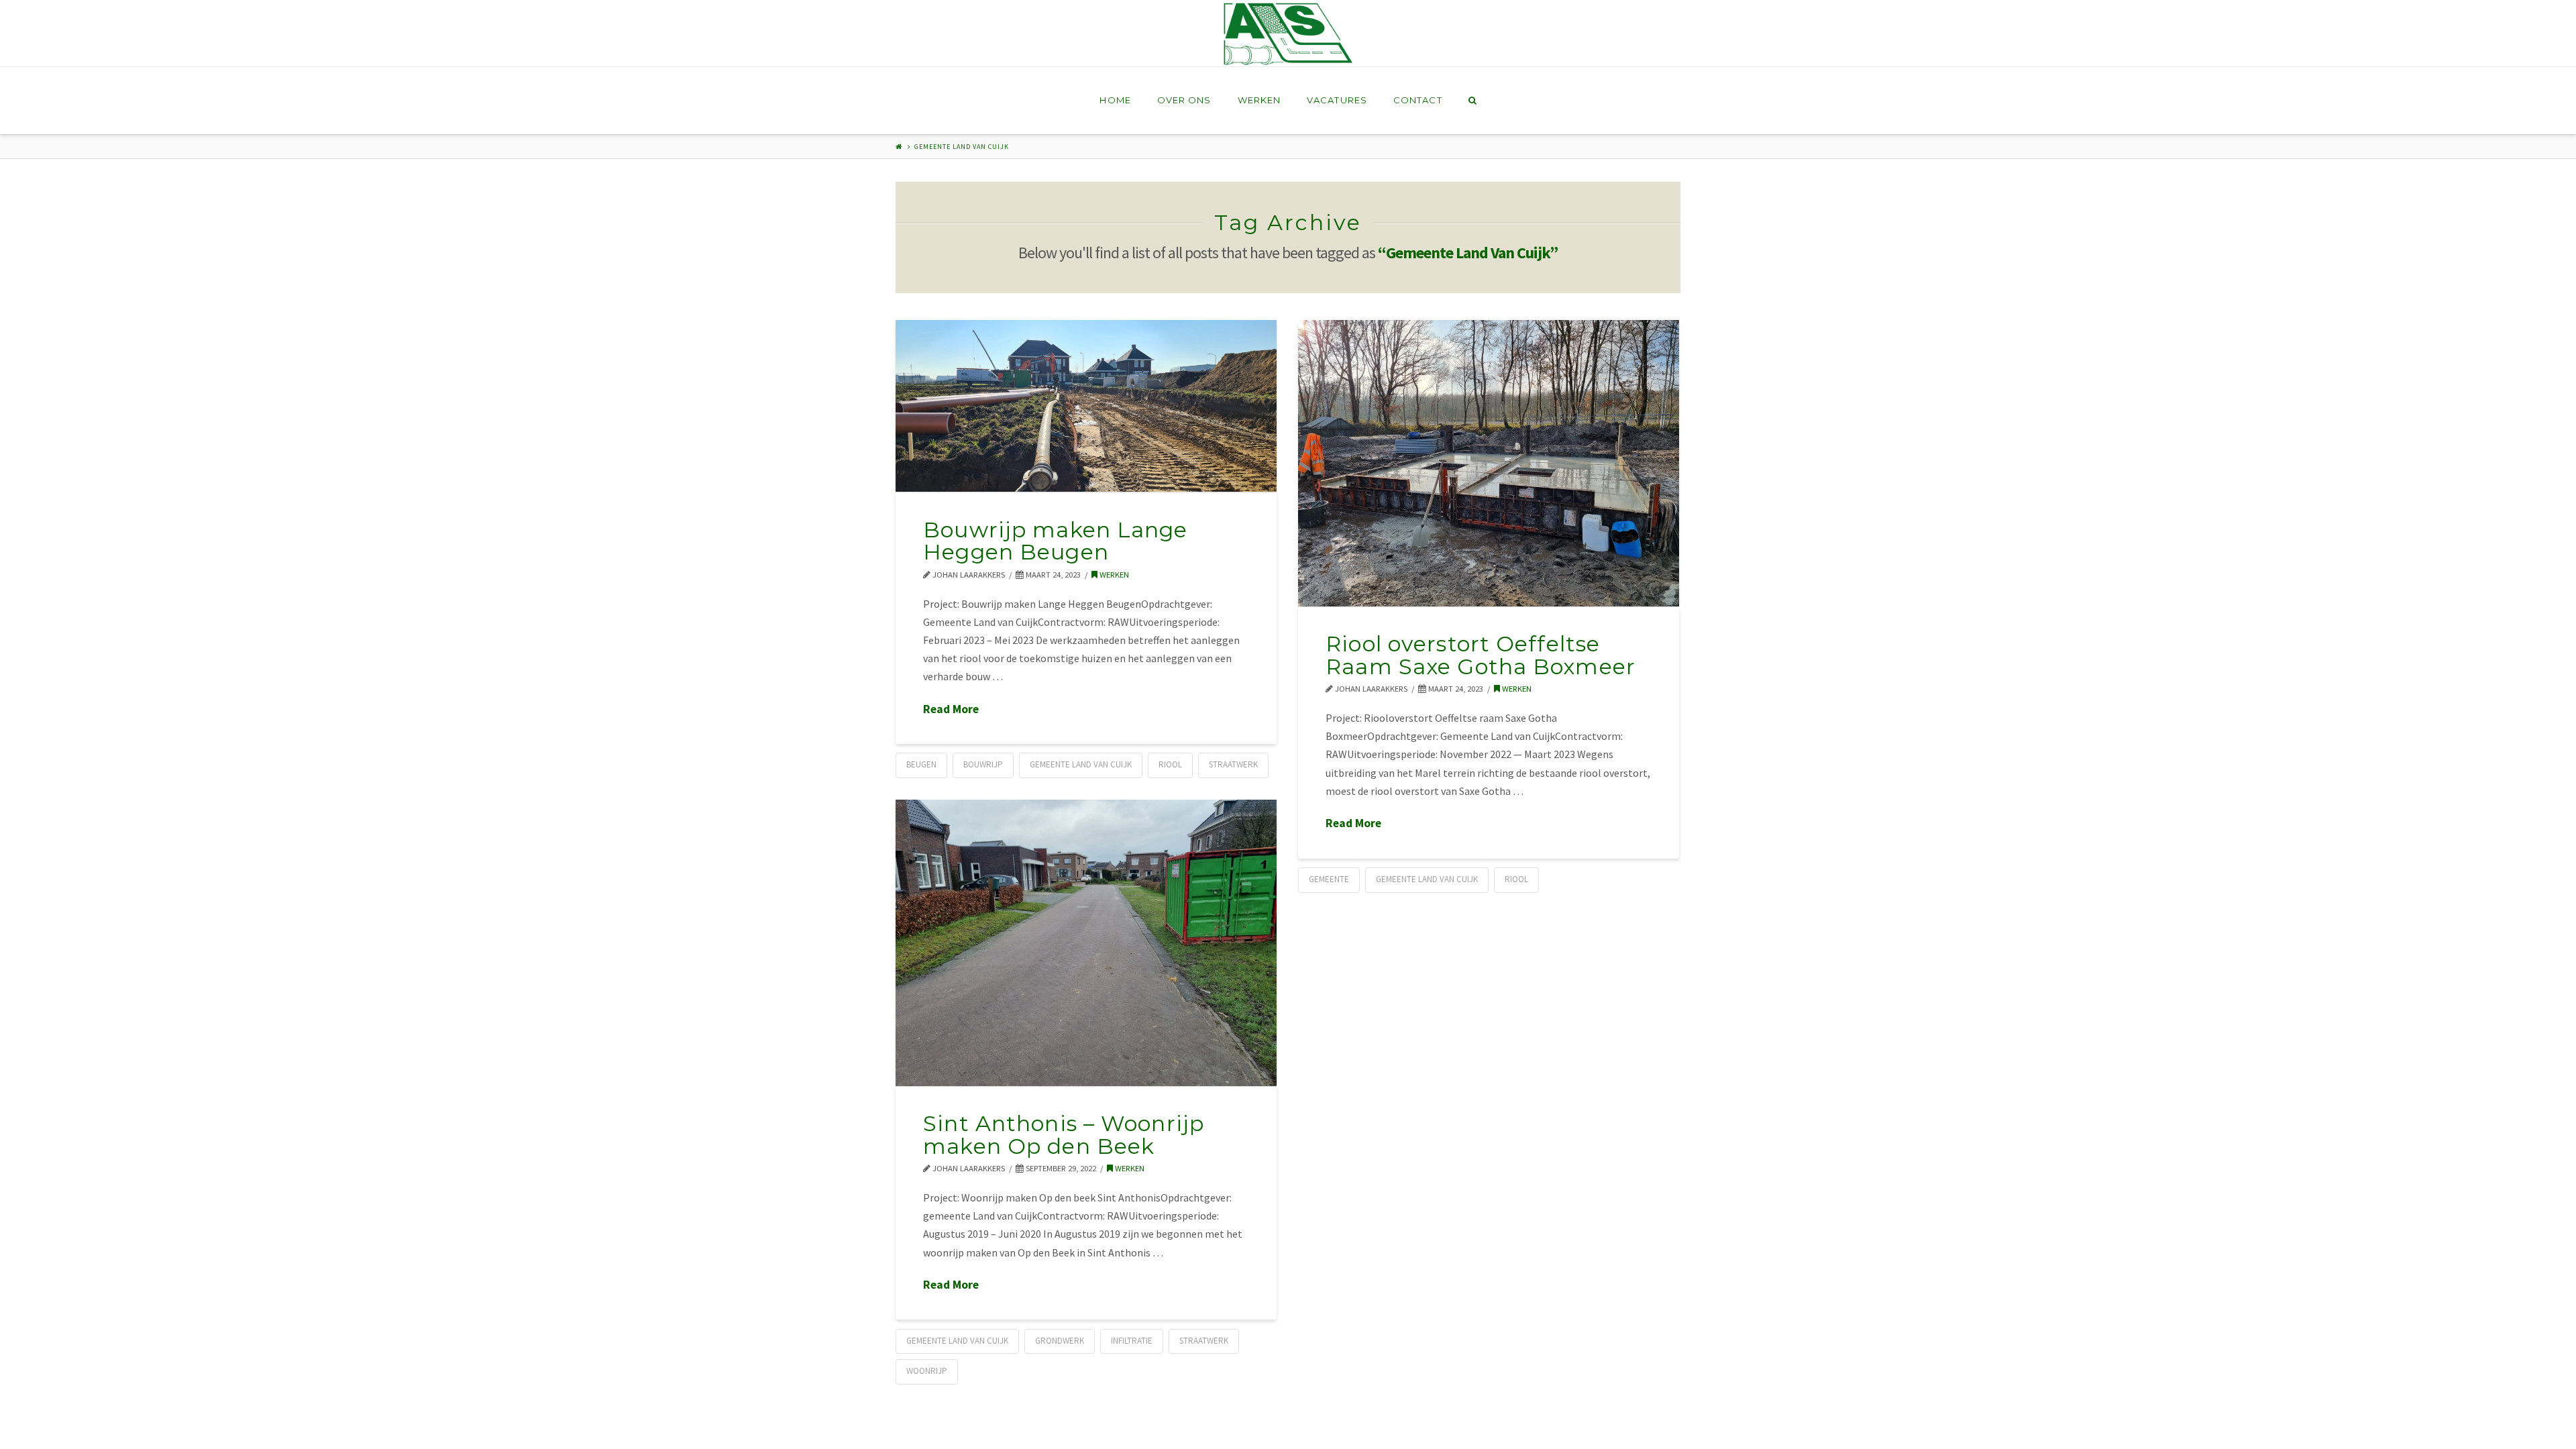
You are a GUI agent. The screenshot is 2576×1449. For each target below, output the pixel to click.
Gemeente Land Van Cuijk (1081, 764)
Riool (1170, 764)
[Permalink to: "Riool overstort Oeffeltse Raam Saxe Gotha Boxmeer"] (1489, 463)
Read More (951, 709)
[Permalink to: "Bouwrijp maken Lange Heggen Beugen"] (1086, 406)
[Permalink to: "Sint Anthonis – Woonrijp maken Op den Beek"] (1086, 943)
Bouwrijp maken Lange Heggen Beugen (1055, 541)
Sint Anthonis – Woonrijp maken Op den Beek (1064, 1135)
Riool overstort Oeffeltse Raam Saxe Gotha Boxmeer (1481, 655)
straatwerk (1233, 764)
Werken (1113, 575)
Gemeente (1329, 879)
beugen (921, 764)
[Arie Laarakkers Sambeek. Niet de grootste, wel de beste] (1288, 33)
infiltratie (1132, 1341)
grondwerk (1060, 1341)
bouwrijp (983, 764)
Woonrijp (927, 1371)
